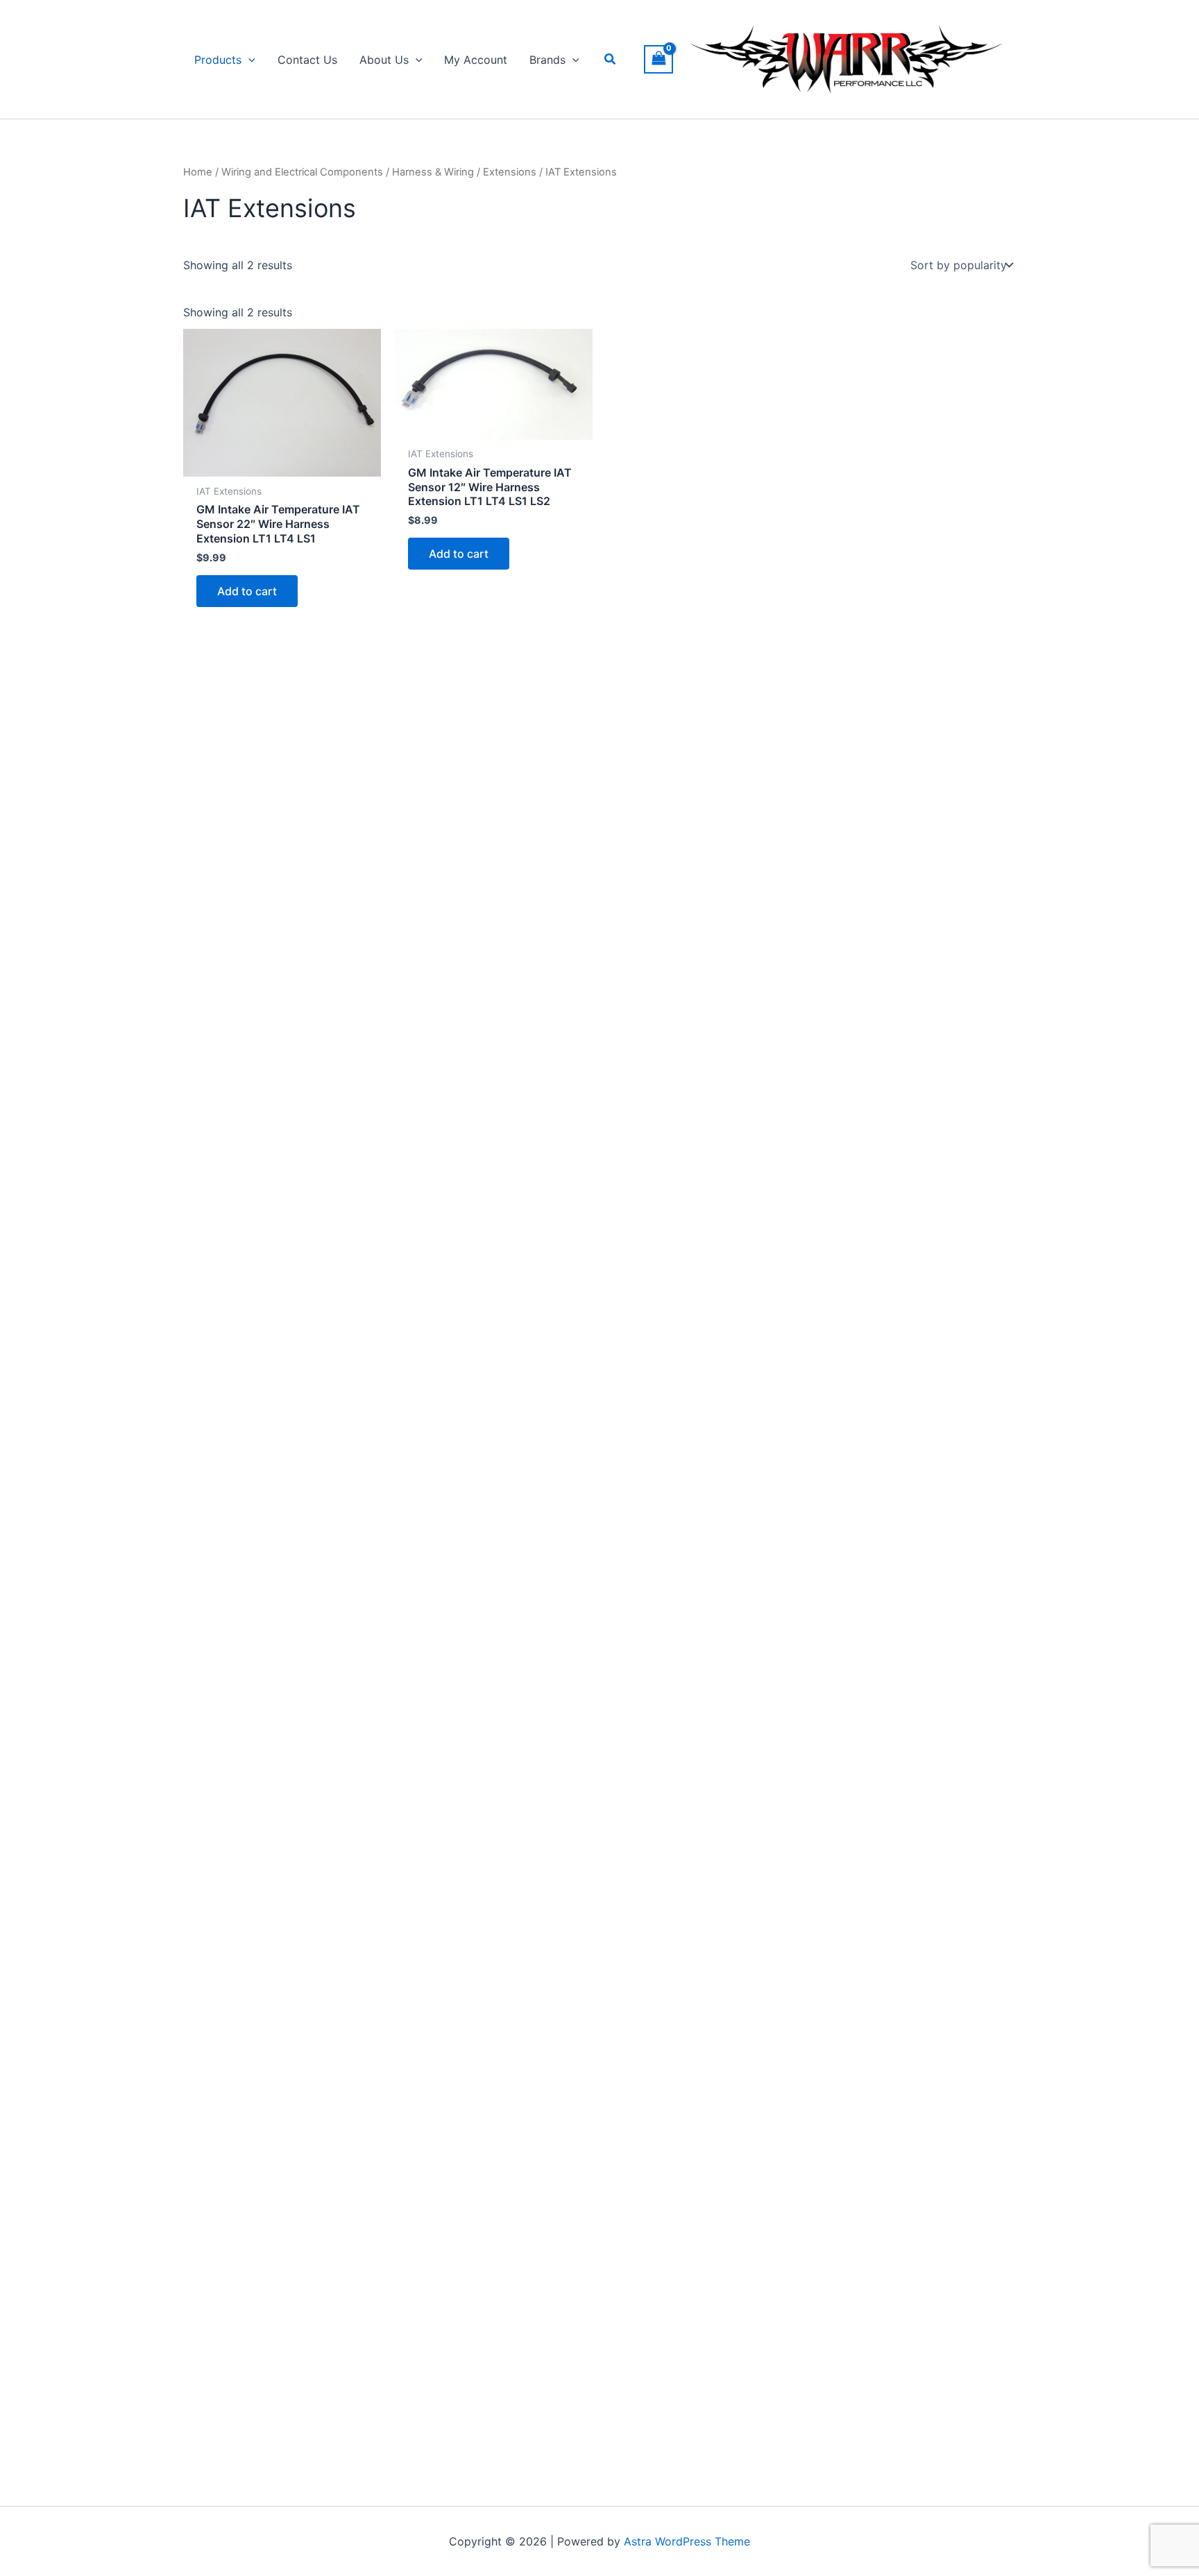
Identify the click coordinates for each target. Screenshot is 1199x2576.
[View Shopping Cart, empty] (658, 59)
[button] (248, 60)
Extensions (510, 172)
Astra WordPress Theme (687, 2541)
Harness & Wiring (433, 172)
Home (198, 172)
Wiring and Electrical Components (302, 172)
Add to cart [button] (247, 591)
